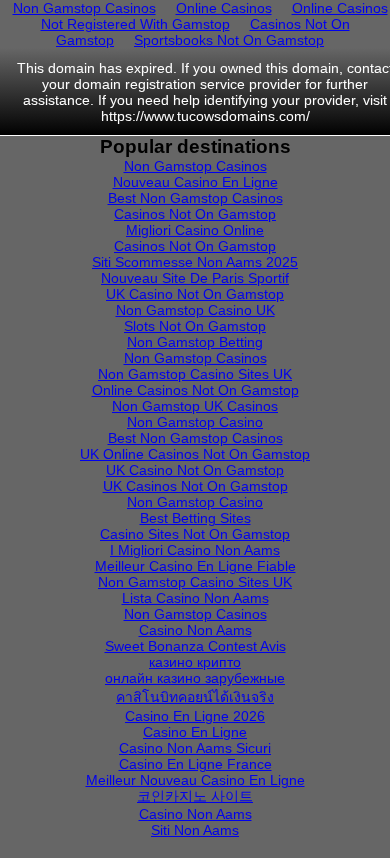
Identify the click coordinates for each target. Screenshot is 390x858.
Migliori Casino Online (195, 230)
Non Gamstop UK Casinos (195, 406)
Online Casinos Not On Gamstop (195, 390)
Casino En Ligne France (195, 764)
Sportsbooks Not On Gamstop (229, 40)
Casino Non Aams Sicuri (195, 748)
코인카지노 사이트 (195, 796)
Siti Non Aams (195, 830)
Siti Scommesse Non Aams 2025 (195, 262)
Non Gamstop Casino (195, 422)
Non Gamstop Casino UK (195, 310)
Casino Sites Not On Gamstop (195, 534)
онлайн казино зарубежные (195, 678)
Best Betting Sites (195, 518)
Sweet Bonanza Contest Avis (195, 646)
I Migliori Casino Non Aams (195, 550)
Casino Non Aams (195, 630)
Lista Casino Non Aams (195, 598)
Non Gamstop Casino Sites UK (195, 374)
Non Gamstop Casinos (195, 166)
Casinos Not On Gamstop (195, 214)
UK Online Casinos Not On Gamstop (195, 454)
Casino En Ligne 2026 (195, 716)
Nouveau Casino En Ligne (195, 182)
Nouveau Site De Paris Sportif (195, 278)
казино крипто (195, 662)
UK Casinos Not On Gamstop (195, 486)
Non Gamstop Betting (195, 342)
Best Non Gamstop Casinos (195, 198)
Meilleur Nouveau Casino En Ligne (195, 780)
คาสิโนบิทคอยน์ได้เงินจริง (195, 697)
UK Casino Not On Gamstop (195, 294)
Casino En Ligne (195, 732)
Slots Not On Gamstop (195, 326)
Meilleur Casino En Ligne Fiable (195, 566)
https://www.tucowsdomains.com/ (205, 116)
